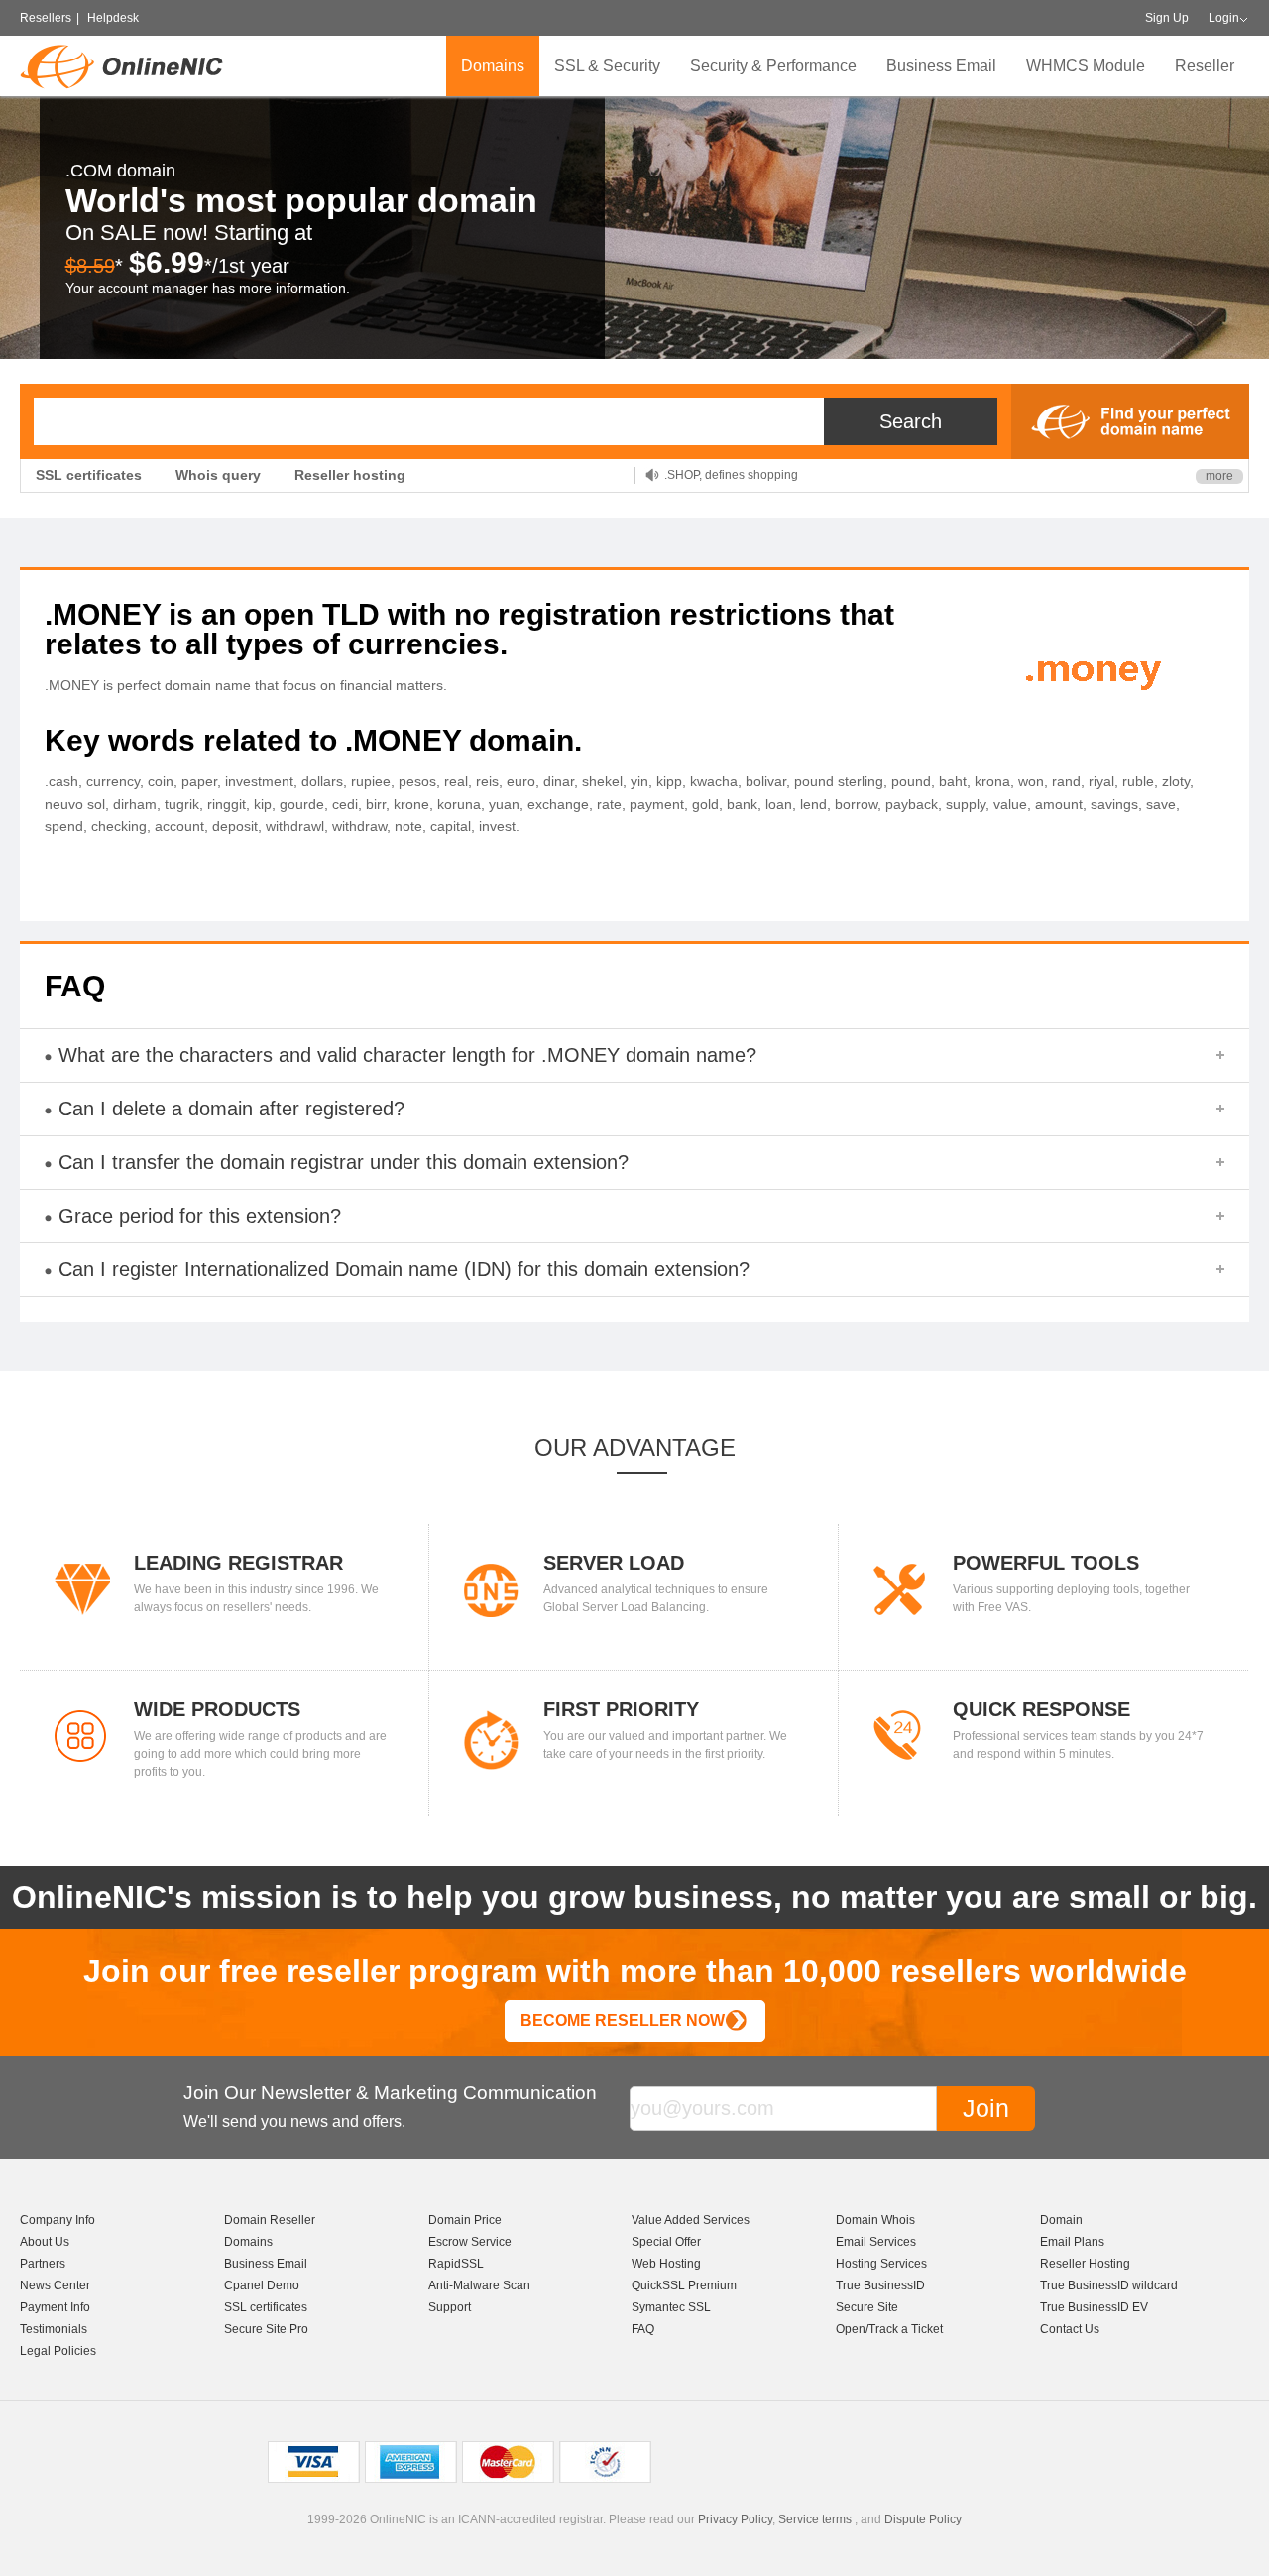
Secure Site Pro (266, 2329)
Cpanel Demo (262, 2285)
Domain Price (465, 2220)
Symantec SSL (671, 2307)
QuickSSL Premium (684, 2285)
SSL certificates (89, 475)
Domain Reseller (270, 2220)
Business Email (941, 66)
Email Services (876, 2242)
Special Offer (666, 2242)
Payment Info (55, 2307)
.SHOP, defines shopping (731, 468)
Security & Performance (773, 66)
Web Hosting (666, 2264)
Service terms (815, 2519)
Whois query (218, 475)
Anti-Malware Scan (479, 2285)
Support (450, 2307)
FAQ (643, 2329)
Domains (493, 66)
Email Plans (1072, 2242)
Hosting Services (881, 2264)
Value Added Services (691, 2220)
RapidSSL (456, 2264)
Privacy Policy (735, 2519)
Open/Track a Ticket (889, 2329)
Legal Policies (58, 2351)
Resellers (46, 18)
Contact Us (1070, 2329)
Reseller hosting (350, 475)
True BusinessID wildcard (1109, 2285)
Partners (43, 2264)
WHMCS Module (1086, 66)
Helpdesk (113, 18)
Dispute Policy (923, 2519)
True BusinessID (880, 2285)
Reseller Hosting (1085, 2264)
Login (1224, 18)
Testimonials (54, 2329)
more (1219, 476)
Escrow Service (470, 2242)
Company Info (58, 2220)
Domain (1061, 2220)
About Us (45, 2242)
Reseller (1205, 66)
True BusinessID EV (1094, 2307)
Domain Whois (875, 2220)
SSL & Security (607, 66)
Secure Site (867, 2307)
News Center (55, 2285)
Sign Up (1167, 18)
